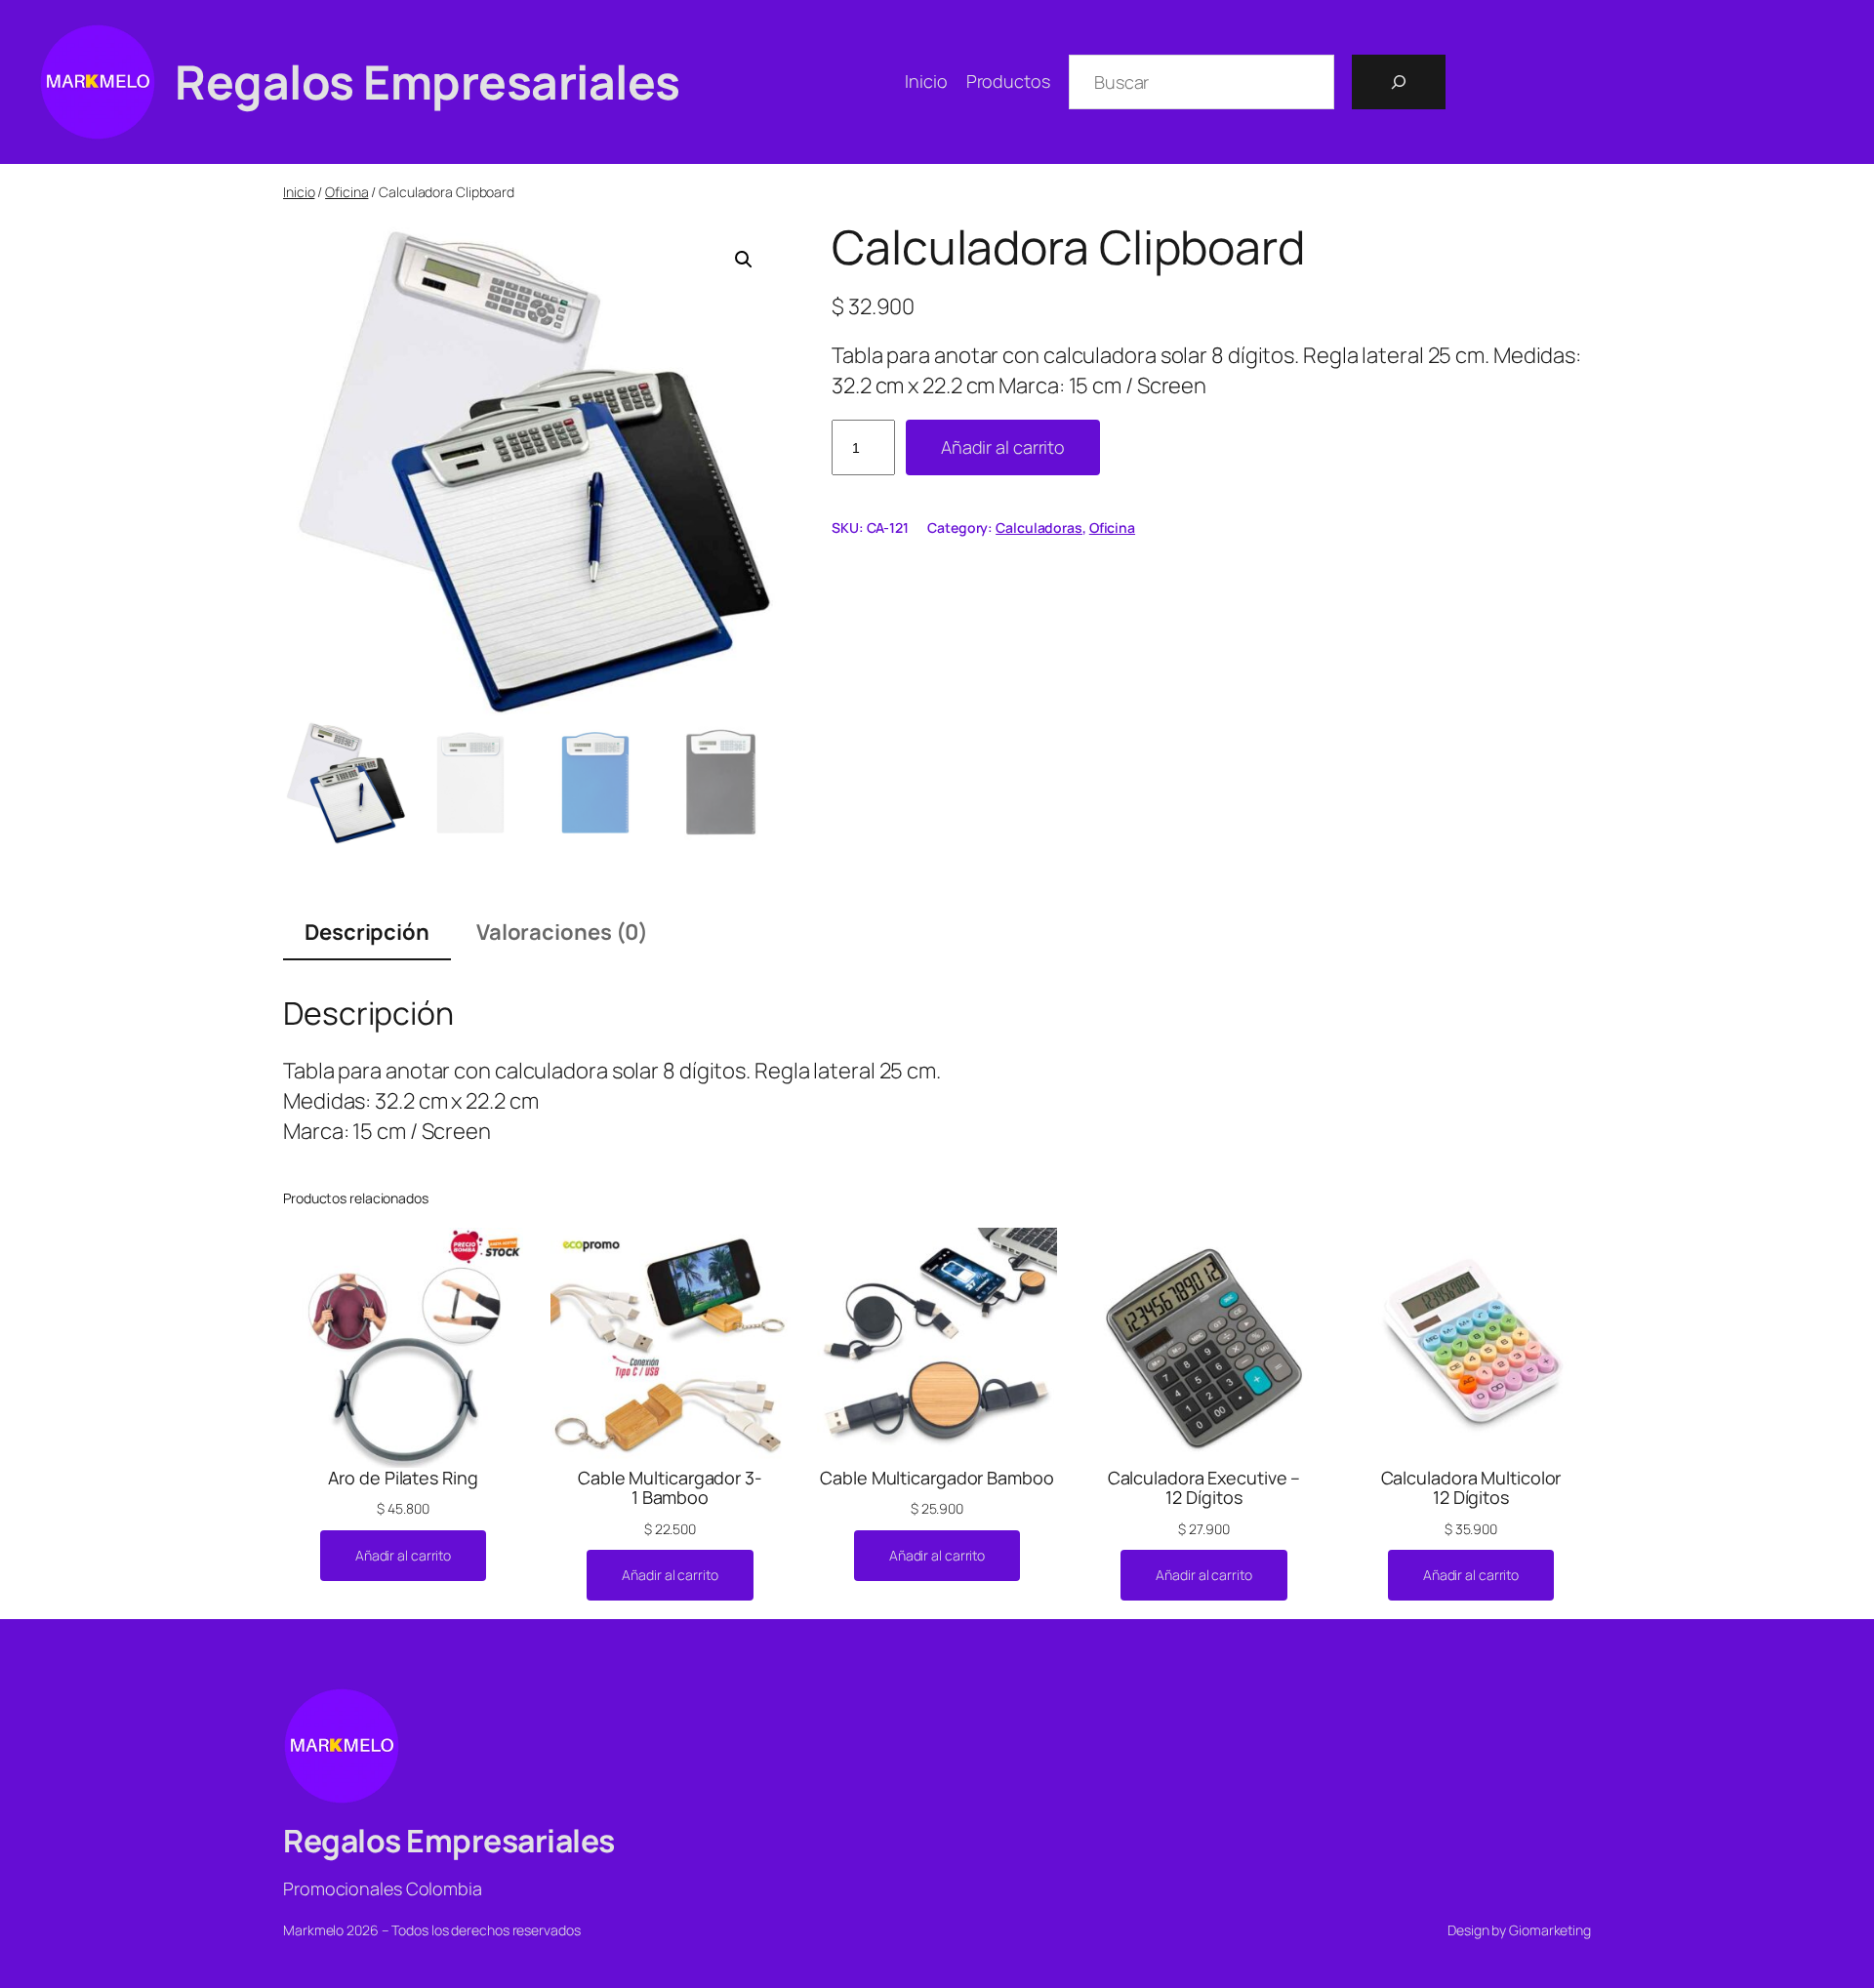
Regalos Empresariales (428, 81)
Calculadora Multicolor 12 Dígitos (1471, 1488)
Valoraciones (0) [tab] (562, 932)
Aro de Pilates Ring (403, 1478)
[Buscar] (1399, 82)
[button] (744, 260)
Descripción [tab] (367, 932)
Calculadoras (1039, 527)
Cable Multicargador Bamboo (937, 1478)
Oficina (346, 192)
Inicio (299, 192)
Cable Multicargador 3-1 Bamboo (670, 1488)
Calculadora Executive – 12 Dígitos (1204, 1488)
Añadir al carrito (1003, 447)
